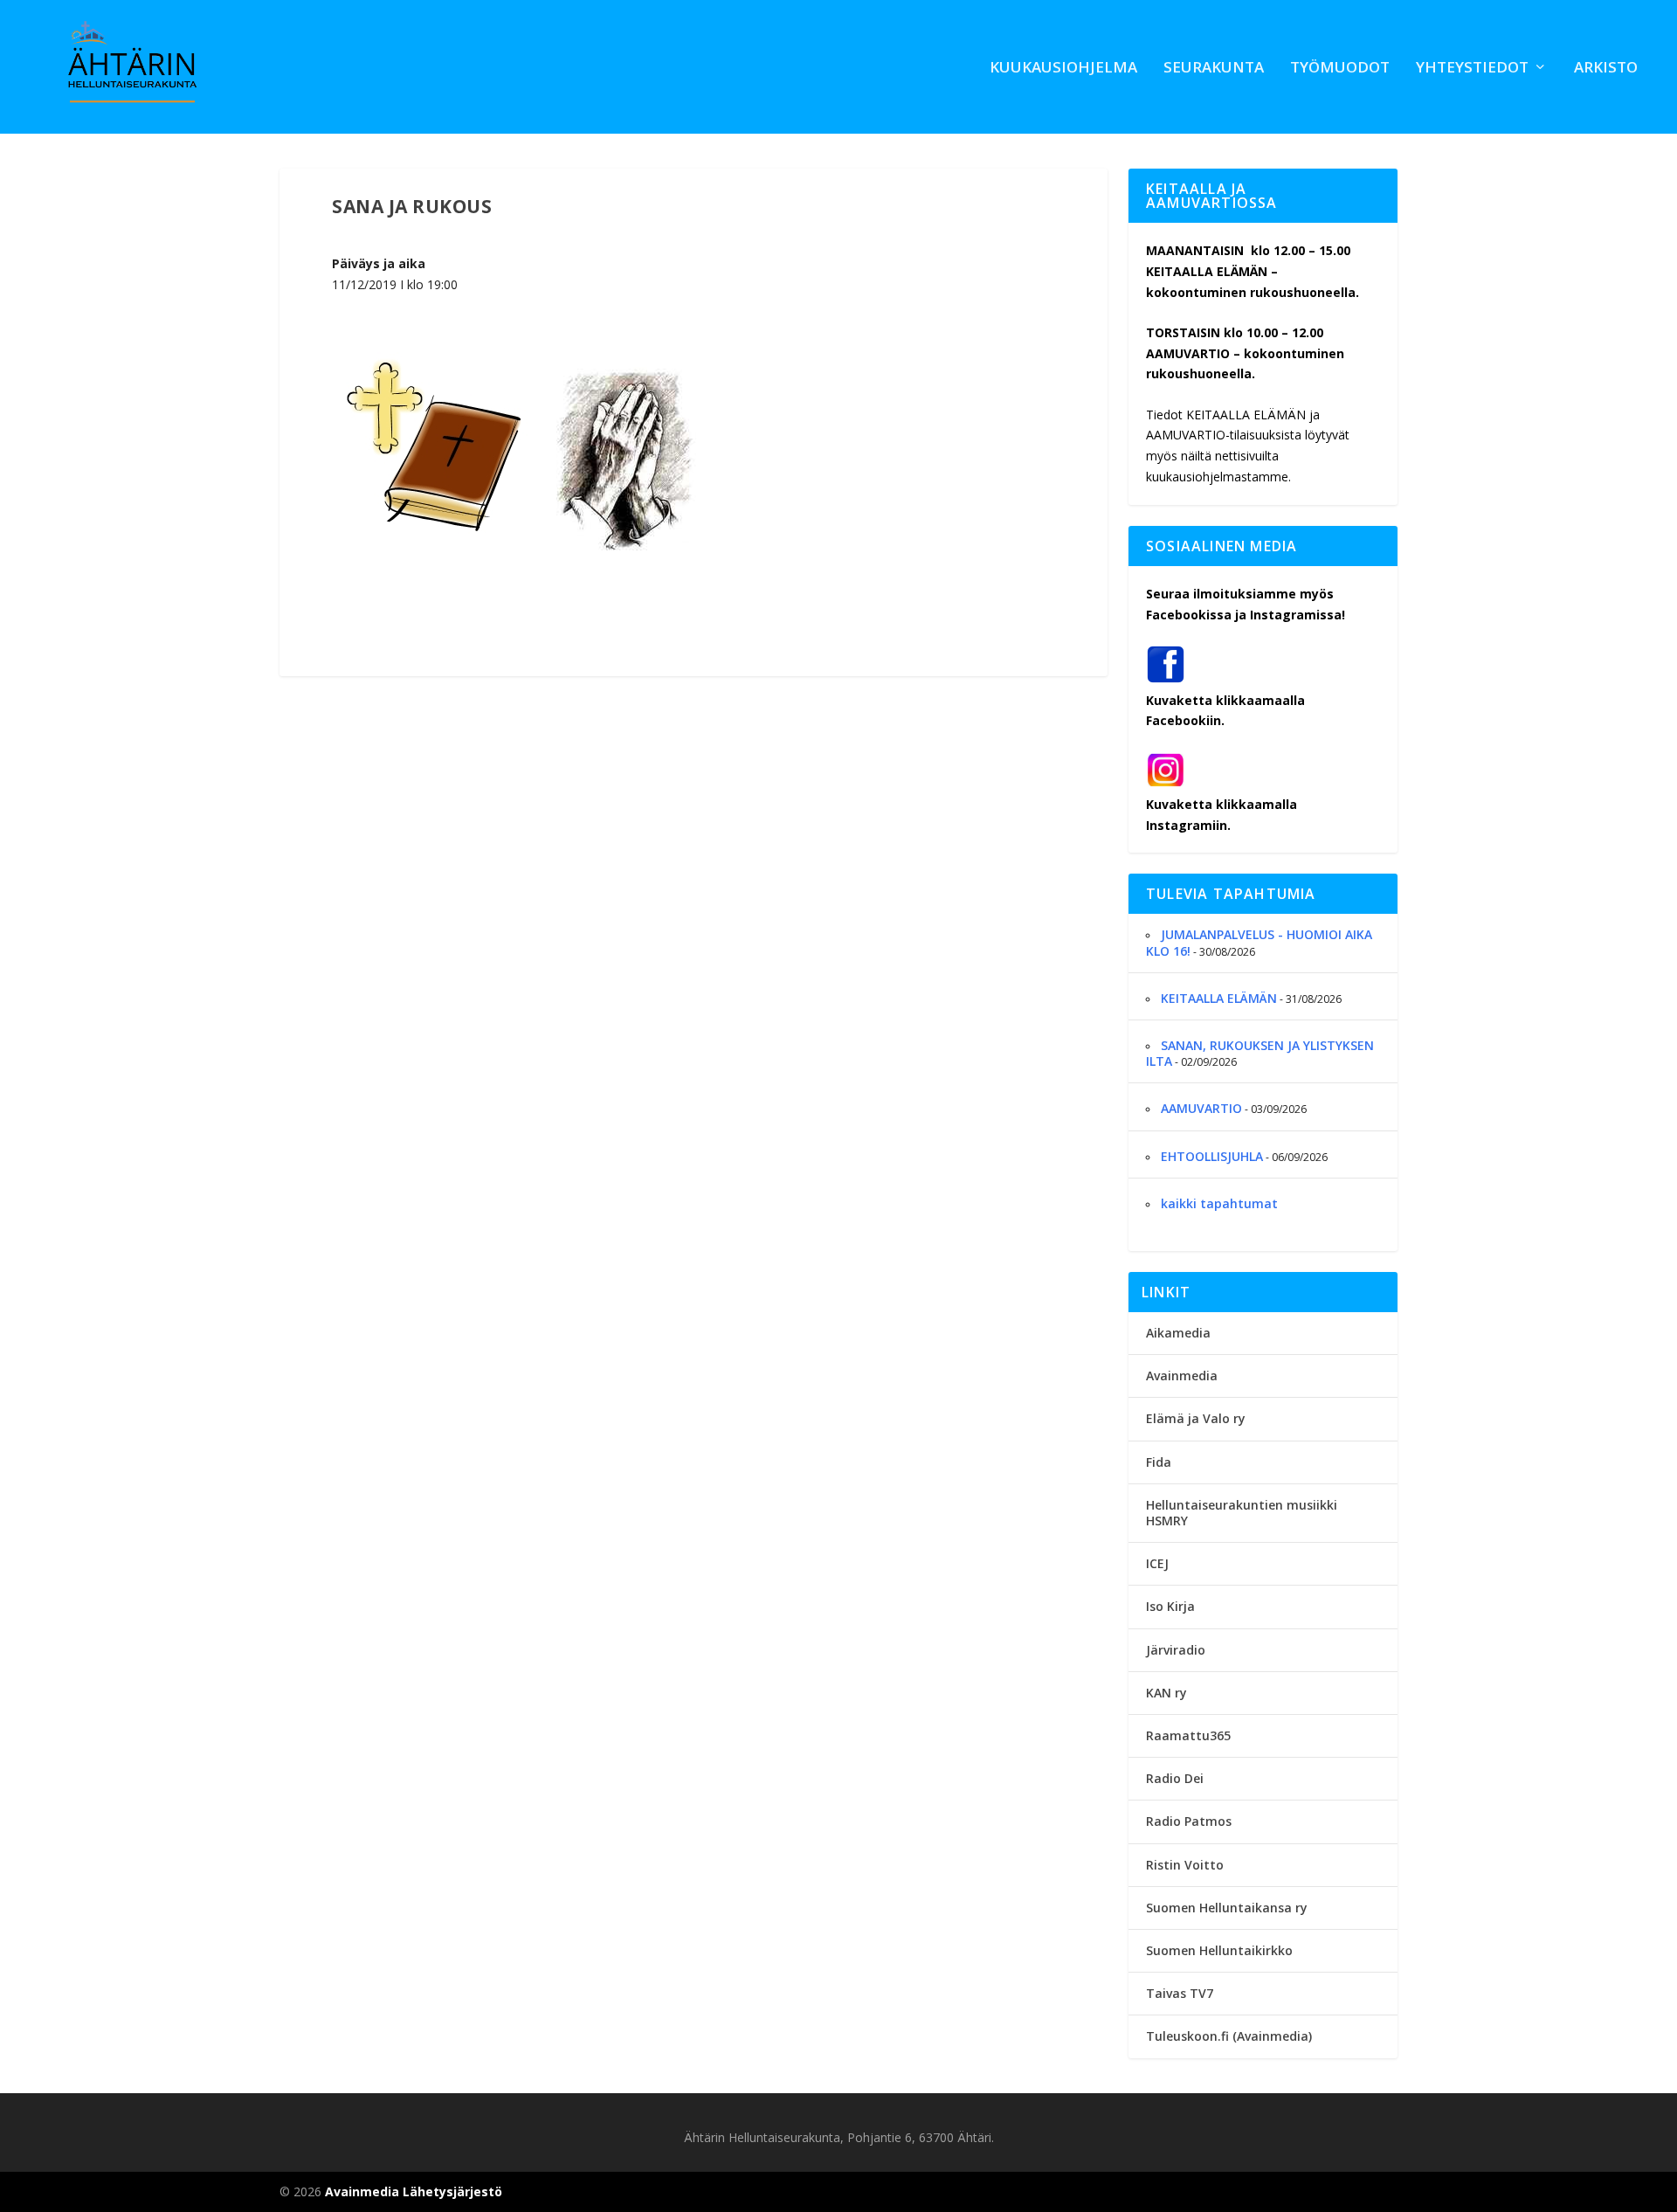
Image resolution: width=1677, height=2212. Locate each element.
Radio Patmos (1189, 1821)
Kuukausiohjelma (1063, 69)
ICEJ (1157, 1563)
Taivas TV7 (1180, 1993)
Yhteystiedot (1472, 69)
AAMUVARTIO (1201, 1108)
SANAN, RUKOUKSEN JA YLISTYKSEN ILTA (1260, 1053)
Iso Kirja (1170, 1606)
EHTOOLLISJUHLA (1212, 1156)
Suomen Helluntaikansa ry (1227, 1908)
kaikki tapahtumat (1219, 1203)
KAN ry (1166, 1693)
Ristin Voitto (1185, 1865)
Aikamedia (1178, 1333)
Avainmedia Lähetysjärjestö (414, 2191)
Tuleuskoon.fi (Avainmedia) (1229, 2036)
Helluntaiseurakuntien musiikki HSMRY (1242, 1513)
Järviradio (1176, 1650)
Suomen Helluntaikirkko (1219, 1950)
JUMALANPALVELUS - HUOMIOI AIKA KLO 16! (1259, 942)
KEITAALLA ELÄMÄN (1219, 998)
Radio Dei (1175, 1778)
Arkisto (1606, 69)
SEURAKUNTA (1214, 69)
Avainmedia (1182, 1376)
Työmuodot (1340, 69)
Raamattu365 (1188, 1735)
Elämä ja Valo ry (1196, 1418)
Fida (1159, 1462)
